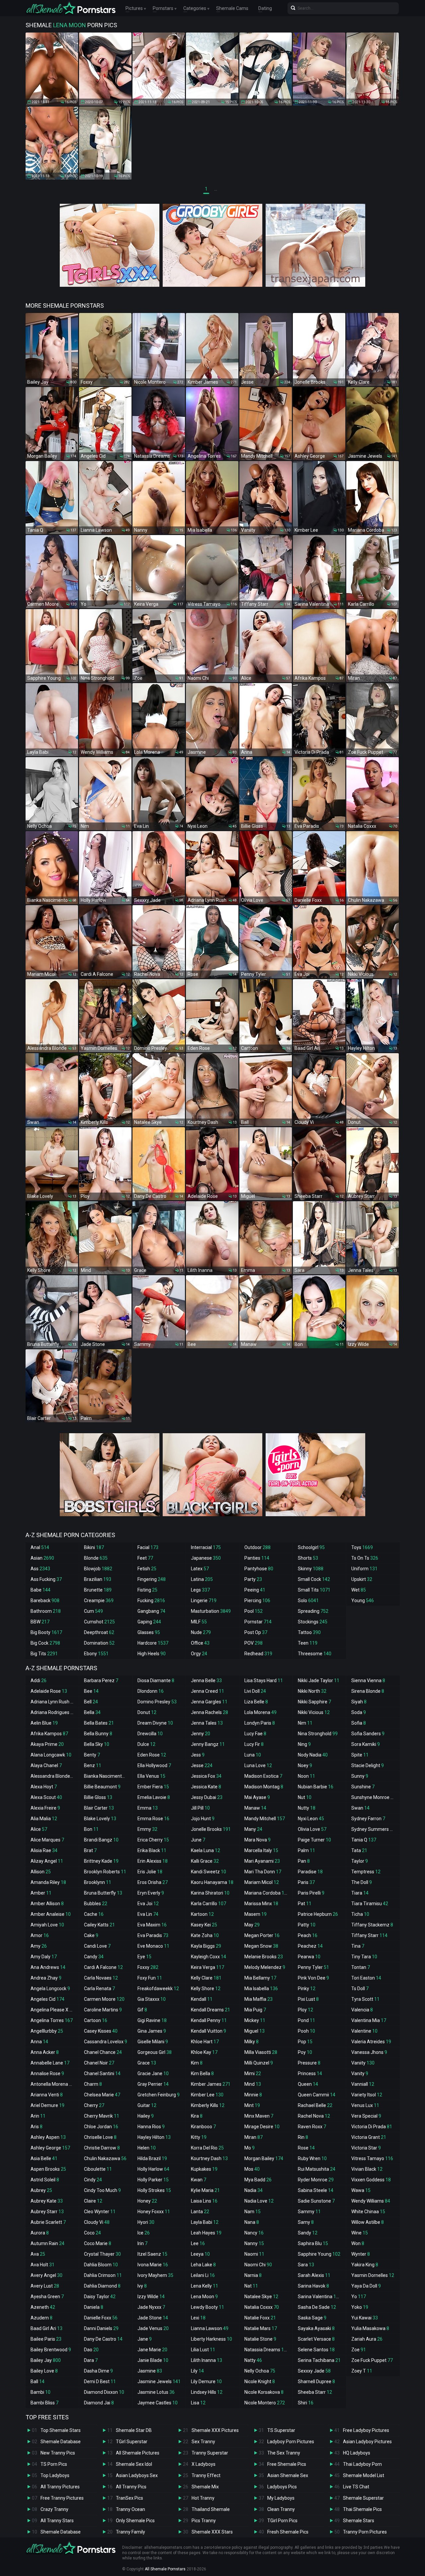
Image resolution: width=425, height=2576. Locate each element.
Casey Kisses (101, 2031)
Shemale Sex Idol (134, 2464)
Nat (251, 2286)
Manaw (255, 1808)
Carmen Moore (104, 1999)
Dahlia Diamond (102, 2286)
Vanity (360, 2073)
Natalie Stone (260, 2339)
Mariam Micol (262, 1882)
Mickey (255, 2020)
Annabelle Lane (50, 2063)
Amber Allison (47, 1904)
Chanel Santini (102, 2073)
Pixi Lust (308, 1999)
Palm (306, 1850)
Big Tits (44, 1654)
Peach (308, 1935)
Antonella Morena (52, 2084)
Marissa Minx (261, 1904)
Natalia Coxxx (262, 2307)
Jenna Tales (207, 1723)
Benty (92, 1755)
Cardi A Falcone (103, 1967)
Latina (202, 1579)
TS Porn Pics (54, 2464)
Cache (94, 1914)
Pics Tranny (204, 2521)
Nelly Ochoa (260, 2371)
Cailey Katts (99, 1925)
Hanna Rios (151, 2127)
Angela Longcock (50, 1989)
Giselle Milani (153, 2042)
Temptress (366, 1872)
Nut (305, 1797)
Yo (359, 2297)
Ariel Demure (47, 2105)
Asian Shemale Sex (288, 2475)
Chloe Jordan (101, 2127)
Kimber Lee (207, 2095)
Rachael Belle (315, 2105)
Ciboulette (98, 2169)
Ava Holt (42, 2265)
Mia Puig (255, 2010)
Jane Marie (152, 2350)
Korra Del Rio (207, 2148)
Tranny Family (130, 2532)
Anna (39, 2042)
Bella (92, 1712)
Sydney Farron (368, 1819)
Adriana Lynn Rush (53, 1702)
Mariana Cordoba (267, 1893)
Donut (147, 1712)
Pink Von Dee (313, 1978)
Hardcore (153, 1643)
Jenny (201, 1734)
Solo (308, 1600)
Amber (41, 1893)
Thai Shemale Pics (362, 2509)
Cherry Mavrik (102, 2116)
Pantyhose (259, 1569)
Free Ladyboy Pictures (366, 2430)
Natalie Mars (261, 2328)
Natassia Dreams (267, 2350)
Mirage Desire (262, 2127)
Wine (360, 2233)
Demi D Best (100, 2381)
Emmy (147, 1829)
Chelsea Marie (102, 2095)
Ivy (142, 2286)
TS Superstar (281, 2430)
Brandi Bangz (101, 1840)
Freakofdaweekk (158, 1989)
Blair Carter (99, 1808)
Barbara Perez (101, 1680)
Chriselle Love (100, 2137)
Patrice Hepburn (318, 1914)
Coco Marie (98, 2243)
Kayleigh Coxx (209, 1957)
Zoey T (362, 2371)
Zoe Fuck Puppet (372, 2360)
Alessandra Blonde (53, 1776)
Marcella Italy (261, 1850)
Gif (142, 2010)
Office (200, 1643)
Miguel (255, 2031)
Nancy (254, 2233)
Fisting (147, 1590)
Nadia (254, 2190)
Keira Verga (208, 1967)
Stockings (313, 1622)
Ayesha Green (47, 2297)
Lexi (198, 2318)
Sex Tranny (203, 2442)
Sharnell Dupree (316, 2381)
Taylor (360, 1861)
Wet (359, 1590)
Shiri (306, 2403)
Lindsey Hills (207, 2392)
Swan (360, 1808)
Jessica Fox (206, 1776)
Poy (305, 2052)
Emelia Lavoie (154, 1797)
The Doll (362, 1882)
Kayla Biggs (206, 1946)
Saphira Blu (313, 2243)
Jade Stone (153, 2318)
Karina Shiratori (210, 1893)
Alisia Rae (44, 1850)
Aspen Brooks (48, 2169)
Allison (41, 1872)
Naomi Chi (258, 2265)
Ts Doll (360, 1989)
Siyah (359, 1702)
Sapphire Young (319, 2254)
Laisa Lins (204, 2201)
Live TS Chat (356, 2487)
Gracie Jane (153, 2073)
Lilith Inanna (207, 2360)
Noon (306, 1776)
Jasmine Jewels (159, 2381)
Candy (94, 1957)
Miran (254, 2137)
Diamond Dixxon (104, 2392)
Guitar (147, 2105)
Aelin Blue (44, 1723)
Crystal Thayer (102, 2254)
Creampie (99, 1600)
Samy (306, 2222)
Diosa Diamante (156, 1680)
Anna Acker (45, 2052)
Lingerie (204, 1600)
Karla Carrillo (209, 1904)
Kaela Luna (206, 1850)
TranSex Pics (129, 2498)
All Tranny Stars (57, 2521)
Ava (38, 2254)
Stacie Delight (368, 1765)
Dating (265, 8)
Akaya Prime (47, 1744)
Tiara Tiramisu (370, 1904)
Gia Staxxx (152, 1999)
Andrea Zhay (46, 1978)
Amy (39, 1946)
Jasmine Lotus (156, 2392)
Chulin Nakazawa (105, 2158)
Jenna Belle (206, 1680)
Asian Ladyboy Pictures (367, 2442)
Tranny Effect (206, 2475)
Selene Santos (316, 2350)
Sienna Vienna (368, 1680)
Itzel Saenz (152, 2254)
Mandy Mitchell (265, 1819)
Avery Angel (46, 2275)
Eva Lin (148, 1914)
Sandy (308, 2233)
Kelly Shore (206, 1989)
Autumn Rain (47, 2243)
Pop (305, 2042)
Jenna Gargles (209, 1702)
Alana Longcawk (51, 1755)
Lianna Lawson (210, 2328)
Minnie (253, 2095)
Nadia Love (259, 2201)
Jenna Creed (208, 1691)
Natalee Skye (261, 2297)
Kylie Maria (205, 2190)
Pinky (307, 1989)
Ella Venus (151, 1776)
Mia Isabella (261, 1989)
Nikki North (312, 1691)
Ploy (305, 2010)
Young (363, 1600)
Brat (90, 1850)
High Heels (152, 1654)
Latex (200, 1569)
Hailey (146, 2116)
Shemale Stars (359, 2521)
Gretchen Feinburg (159, 2095)
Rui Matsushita (317, 2169)
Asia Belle (44, 2158)
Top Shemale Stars (61, 2430)
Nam (253, 2212)
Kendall (202, 1999)
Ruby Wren (312, 2158)
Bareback (45, 1600)
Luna (253, 1755)
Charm (93, 2084)
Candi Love (97, 1946)
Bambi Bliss (44, 2403)
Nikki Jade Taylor (319, 1680)
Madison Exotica (263, 1776)
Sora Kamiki (366, 1744)
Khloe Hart (205, 2042)
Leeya (200, 2254)
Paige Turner (314, 1840)
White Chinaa (368, 2212)
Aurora (40, 2233)
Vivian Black (367, 2169)
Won (358, 2243)
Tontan (361, 1967)
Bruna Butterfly (103, 1893)
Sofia (359, 1723)
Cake (91, 1935)
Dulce (146, 1744)
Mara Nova (257, 1840)
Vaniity (363, 2063)
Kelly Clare (206, 1978)
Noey (305, 1765)
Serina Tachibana (319, 2360)
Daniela (94, 2307)
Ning (304, 1744)
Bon (91, 1829)
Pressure (309, 2063)
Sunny (360, 1776)
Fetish (147, 1569)
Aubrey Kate (47, 2201)
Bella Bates (99, 1723)
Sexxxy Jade (314, 2371)
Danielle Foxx (101, 2318)
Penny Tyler (313, 1967)
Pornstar (258, 1622)
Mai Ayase (257, 1797)
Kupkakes (204, 2169)
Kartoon (202, 1914)
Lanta (200, 2212)
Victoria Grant (369, 2137)
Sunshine (363, 1787)
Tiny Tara (364, 1957)
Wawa (361, 2190)
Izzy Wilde (151, 2297)
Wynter (361, 2254)
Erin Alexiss (153, 1861)
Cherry (94, 2105)
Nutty (307, 1808)
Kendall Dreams (211, 2010)
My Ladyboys (281, 2498)
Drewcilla (150, 1734)
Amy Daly (44, 1957)
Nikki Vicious (314, 1712)
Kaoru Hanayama (212, 1882)
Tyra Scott (365, 1999)
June (198, 1840)
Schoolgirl (311, 1547)
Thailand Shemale (211, 2509)
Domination (99, 1643)
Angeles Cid (47, 1999)
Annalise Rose (47, 2073)
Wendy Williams (371, 2201)
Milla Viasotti (261, 2052)
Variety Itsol (367, 2095)
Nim (305, 1723)
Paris (306, 1882)
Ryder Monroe (316, 2180)
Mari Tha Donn (263, 1872)
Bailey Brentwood (51, 2350)
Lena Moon (204, 2297)
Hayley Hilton (154, 2137)
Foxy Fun (150, 1978)
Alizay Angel (47, 1861)
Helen (147, 2148)
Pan (304, 1861)
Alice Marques (47, 1840)
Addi (39, 1680)
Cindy (93, 2180)
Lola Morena (260, 1712)
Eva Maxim (152, 1925)
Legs (200, 1590)
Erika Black (152, 1850)
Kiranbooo (203, 2127)
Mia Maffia (258, 1999)
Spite (360, 1755)
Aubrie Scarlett (48, 2222)
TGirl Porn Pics (282, 2521)
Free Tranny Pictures (62, 2498)
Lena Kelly (205, 2286)
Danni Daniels (101, 2328)
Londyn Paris (260, 1723)
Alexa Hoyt (44, 1787)
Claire (93, 2201)
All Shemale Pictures (138, 2453)
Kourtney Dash (209, 2158)
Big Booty (46, 1632)
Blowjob (98, 1569)
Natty (253, 2360)
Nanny (254, 2243)
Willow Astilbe (368, 2222)
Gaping (149, 1622)
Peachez (310, 1946)
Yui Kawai (365, 2318)
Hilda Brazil (152, 2158)
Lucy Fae (255, 1734)
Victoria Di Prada (372, 2127)
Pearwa (309, 1957)
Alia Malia (44, 1819)
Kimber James (211, 2084)
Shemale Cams (232, 8)
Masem (255, 1914)
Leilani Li (203, 2275)
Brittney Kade (101, 1861)
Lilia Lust (203, 2350)
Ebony (96, 1654)
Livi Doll (255, 1691)
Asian (42, 1558)
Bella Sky (97, 1744)
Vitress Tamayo (372, 2158)
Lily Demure (206, 2381)
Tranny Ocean (130, 2509)
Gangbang (151, 1611)
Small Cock (314, 1579)
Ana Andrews (48, 1967)
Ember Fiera (153, 1787)
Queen (308, 2084)
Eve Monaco (153, 1946)
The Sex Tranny (284, 2453)
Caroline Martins (103, 2010)
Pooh (306, 2031)
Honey (147, 2201)
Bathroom (46, 1611)
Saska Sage (312, 2318)
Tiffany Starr (369, 1935)
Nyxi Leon (311, 1819)
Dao (91, 2350)
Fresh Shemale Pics (288, 2532)
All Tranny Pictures (60, 2487)
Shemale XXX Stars (212, 2532)
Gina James (152, 2031)
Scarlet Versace (316, 2339)
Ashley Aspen (48, 2137)
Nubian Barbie (316, 1787)
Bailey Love (44, 2371)
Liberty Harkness (212, 2339)
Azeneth (43, 2307)
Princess (310, 2073)
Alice (39, 1829)
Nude (201, 1632)
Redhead (258, 1654)
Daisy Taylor (100, 2297)
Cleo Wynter (100, 2212)
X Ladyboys (204, 2464)
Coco (92, 2233)
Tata (359, 1850)
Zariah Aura (367, 2339)
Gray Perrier (153, 2084)
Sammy (309, 2212)
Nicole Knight (260, 2381)
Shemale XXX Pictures (215, 2430)
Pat (305, 1904)
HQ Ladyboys (357, 2453)
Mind (253, 2084)
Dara (91, 2360)
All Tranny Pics (131, 2487)
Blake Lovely (100, 1819)
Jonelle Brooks (211, 1829)
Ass (40, 1569)
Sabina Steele (316, 2190)
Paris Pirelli (311, 1893)
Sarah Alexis (314, 2275)
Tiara (360, 1893)
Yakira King (365, 2265)
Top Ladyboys (55, 2475)
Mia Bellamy (260, 1978)
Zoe (359, 2350)
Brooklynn (98, 1882)
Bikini (94, 1547)
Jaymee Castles (158, 2403)
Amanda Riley (48, 1882)
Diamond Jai (99, 2403)
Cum (93, 1611)
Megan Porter (262, 1935)
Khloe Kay (204, 2052)
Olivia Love (312, 1829)
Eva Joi (148, 1904)
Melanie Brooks (264, 1957)
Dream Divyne (155, 1723)
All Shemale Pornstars (165, 2569)
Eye (144, 1957)
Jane (145, 2339)
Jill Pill (200, 1808)
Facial (148, 1547)
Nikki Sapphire (314, 1702)
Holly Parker (153, 2180)
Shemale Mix (205, 2487)
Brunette (98, 1590)
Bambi (41, 2392)
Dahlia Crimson (103, 2275)
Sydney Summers (373, 1829)
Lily (197, 2371)
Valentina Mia (369, 2020)
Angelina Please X (53, 2010)
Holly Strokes (154, 2190)
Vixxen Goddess (371, 2180)
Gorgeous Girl (155, 2052)
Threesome (315, 1654)
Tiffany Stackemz (372, 1925)
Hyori (146, 2222)
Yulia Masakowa (370, 2328)
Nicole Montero (265, 2403)
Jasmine (150, 2371)
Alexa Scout (46, 1797)
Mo (250, 2148)
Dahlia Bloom (101, 2265)
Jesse (202, 1765)
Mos (252, 2169)
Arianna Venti (47, 2095)
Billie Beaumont (102, 1787)
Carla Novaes (101, 1978)
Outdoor (257, 1547)
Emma (148, 1808)
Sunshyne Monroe (374, 1797)
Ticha (360, 1914)
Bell (91, 1702)
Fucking (151, 1600)
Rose (306, 2148)
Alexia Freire (45, 1808)
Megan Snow (261, 1946)
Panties (257, 1558)
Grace (147, 2063)
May (252, 1925)
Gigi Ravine (152, 2020)
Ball (38, 2381)
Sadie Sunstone (316, 2201)
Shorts (308, 1558)
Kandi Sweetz (209, 1872)
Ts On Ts (365, 1558)
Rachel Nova (314, 2116)
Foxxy (148, 1967)
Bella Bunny (98, 1734)
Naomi (254, 2254)
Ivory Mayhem (155, 2275)
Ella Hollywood (154, 1765)
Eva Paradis (153, 1935)
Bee (91, 1691)
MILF (199, 1622)
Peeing (255, 1590)
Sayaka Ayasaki (316, 2328)
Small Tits (314, 1590)
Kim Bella (202, 2073)
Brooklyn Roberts (105, 1872)
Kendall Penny (209, 2020)
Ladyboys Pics (282, 2487)
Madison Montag (264, 1787)
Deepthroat (99, 1632)
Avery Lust (45, 2286)
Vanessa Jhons (369, 2052)
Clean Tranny (281, 2509)
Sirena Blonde (368, 1691)
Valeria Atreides (371, 2042)
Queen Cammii (317, 2095)
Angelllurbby (47, 2031)
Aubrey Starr (47, 2212)
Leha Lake (203, 2265)
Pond (306, 2020)
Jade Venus (153, 2328)
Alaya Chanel (46, 1765)
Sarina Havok (313, 2286)
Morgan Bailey (264, 2158)
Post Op (256, 1632)
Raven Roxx (312, 2127)
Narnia (253, 2275)
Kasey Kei (204, 1925)
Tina (358, 1946)
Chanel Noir (99, 2063)
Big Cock (45, 1643)
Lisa (198, 2403)
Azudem (42, 2318)
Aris (37, 2127)
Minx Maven (259, 2116)
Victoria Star (366, 2148)
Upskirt (362, 1579)
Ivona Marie (153, 2265)
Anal (40, 1547)
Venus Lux (365, 2105)
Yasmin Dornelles (373, 2275)
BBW (40, 1622)
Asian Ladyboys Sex (137, 2475)
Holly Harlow (153, 2169)
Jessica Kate (206, 1787)
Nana (252, 2222)
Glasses (149, 1632)
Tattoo (309, 1632)
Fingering (152, 1579)
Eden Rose (152, 1755)
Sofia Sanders (368, 1734)
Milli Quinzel (259, 2063)
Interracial (206, 1547)
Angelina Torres (52, 2020)
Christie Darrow (102, 2148)
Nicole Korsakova (264, 2392)
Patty (307, 1925)
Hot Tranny (203, 2498)
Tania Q (364, 1840)
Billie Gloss (98, 1797)
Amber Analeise (51, 1914)
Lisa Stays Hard (264, 1680)
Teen (308, 1643)
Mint (252, 2105)
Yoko (360, 2307)
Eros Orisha (153, 1882)
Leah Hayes (206, 2233)
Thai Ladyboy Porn (362, 2464)
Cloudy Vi (97, 2222)
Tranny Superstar (210, 2453)
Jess (198, 1755)
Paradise (310, 1872)
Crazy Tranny (54, 2509)
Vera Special (366, 2116)
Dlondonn (151, 1691)
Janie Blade (153, 2360)
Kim (197, 2063)
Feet (145, 1558)
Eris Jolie (150, 1872)
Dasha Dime (98, 2371)
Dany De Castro (103, 2339)
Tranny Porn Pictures (365, 2532)
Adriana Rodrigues (53, 1712)
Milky (252, 2042)
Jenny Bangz (208, 1744)
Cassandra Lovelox (106, 2042)
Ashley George (50, 2148)
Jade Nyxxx (151, 2307)
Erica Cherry (153, 1840)
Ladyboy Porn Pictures (291, 2442)
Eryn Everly (151, 1893)
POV (254, 1643)
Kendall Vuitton (209, 2031)
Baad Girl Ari (46, 2328)
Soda (359, 1712)
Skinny (311, 1569)
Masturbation (211, 1611)
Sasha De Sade (317, 2307)
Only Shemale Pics (135, 2521)
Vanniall (363, 2084)
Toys (362, 1547)
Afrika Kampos (49, 1734)
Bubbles (96, 1904)
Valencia (362, 2010)
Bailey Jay (46, 2360)
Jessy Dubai (207, 1797)
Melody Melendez (265, 1967)
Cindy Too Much (102, 2190)
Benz (93, 1765)
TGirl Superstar (132, 2442)
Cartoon (96, 2020)
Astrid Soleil (45, 2180)
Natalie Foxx (260, 2318)
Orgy (199, 1654)
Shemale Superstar (363, 2498)
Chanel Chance (103, 2052)
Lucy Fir (254, 1744)
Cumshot (99, 1622)
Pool (254, 1611)
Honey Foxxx (154, 2212)
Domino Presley (157, 1702)
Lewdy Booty (208, 2307)
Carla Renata (99, 1989)
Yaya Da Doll (366, 2286)
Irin (142, 2243)
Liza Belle (256, 1702)
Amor (40, 1935)
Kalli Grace (205, 1861)
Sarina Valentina (320, 2297)
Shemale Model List (364, 2475)
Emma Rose (153, 1819)
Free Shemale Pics (287, 2464)
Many (253, 1829)
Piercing (257, 1600)
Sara (306, 2265)
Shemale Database (61, 2442)
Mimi (253, 2073)
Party (253, 1579)
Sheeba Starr (315, 2392)
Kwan (199, 2180)
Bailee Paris (46, 2339)
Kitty (199, 2137)
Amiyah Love (47, 1925)
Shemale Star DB (134, 2430)
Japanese (206, 1558)
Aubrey (41, 2190)
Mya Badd (258, 2180)
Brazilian (98, 1579)
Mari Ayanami (262, 1861)
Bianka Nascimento (107, 1776)
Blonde (96, 1558)
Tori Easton (366, 1978)
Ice (144, 2233)
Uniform (364, 1569)
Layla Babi (205, 2222)
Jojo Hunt (203, 1819)
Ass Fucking (46, 1579)
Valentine (364, 2031)
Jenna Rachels (210, 1712)
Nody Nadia (313, 1755)
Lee (198, 2243)
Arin (38, 2116)
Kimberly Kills (208, 2105)
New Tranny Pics (58, 2453)
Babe (41, 1590)
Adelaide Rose (49, 1691)
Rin (303, 2137)
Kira (197, 2116)
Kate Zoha (205, 1935)
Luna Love (258, 1765)
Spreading (313, 1611)
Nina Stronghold (318, 1734)
